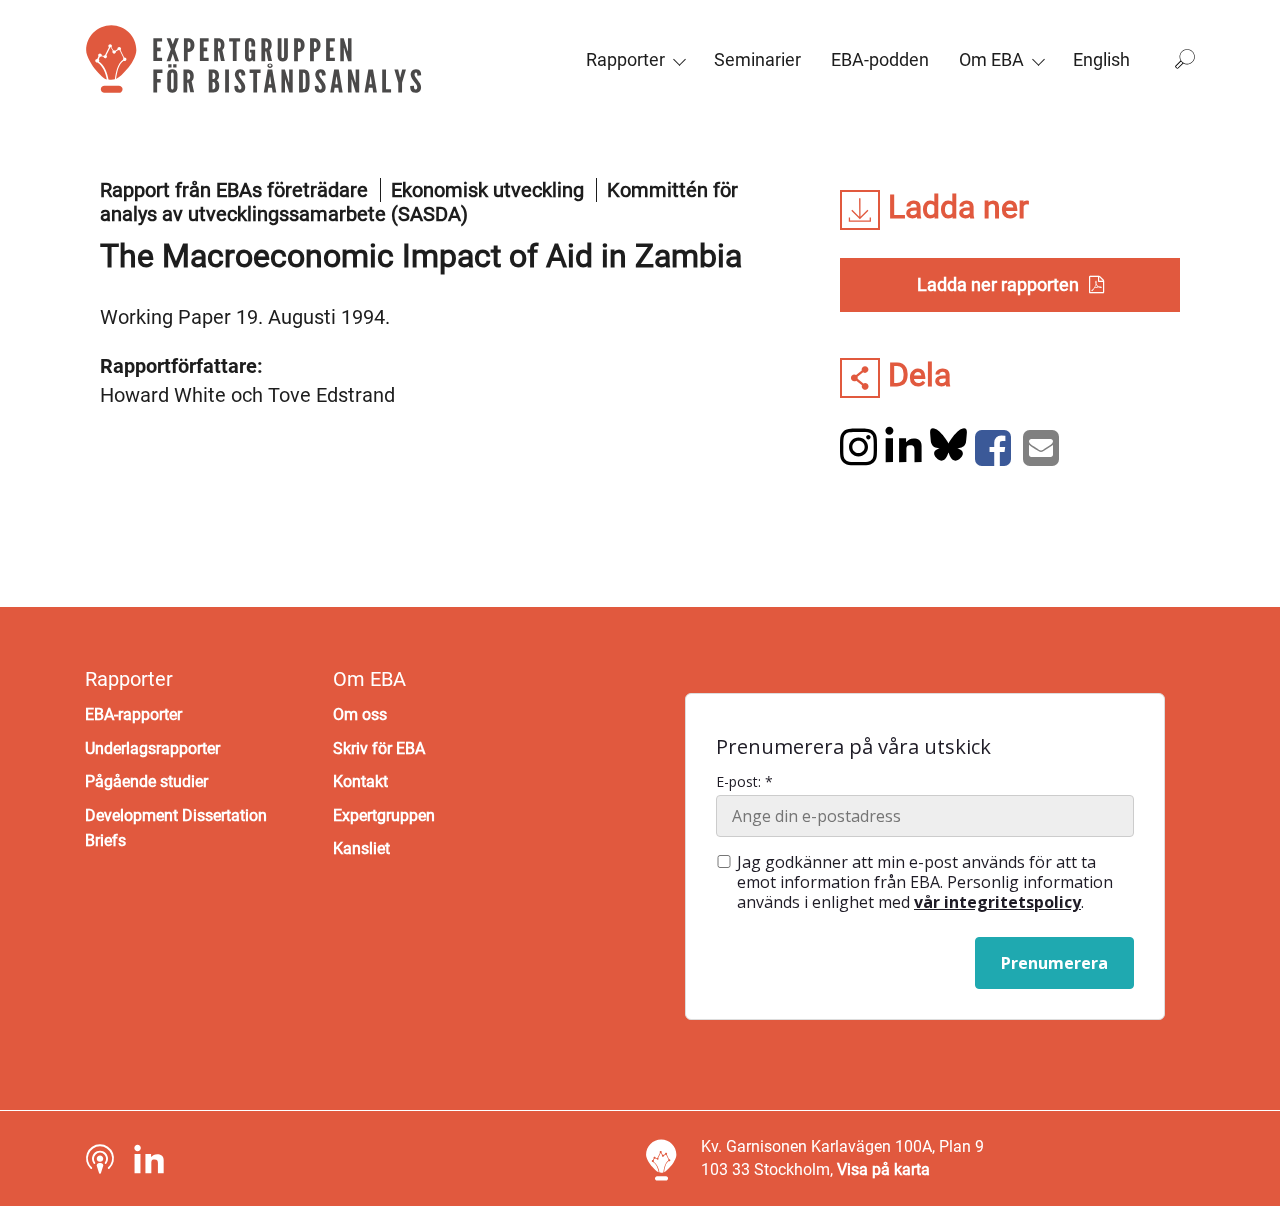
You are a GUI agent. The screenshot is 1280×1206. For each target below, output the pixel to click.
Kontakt (360, 781)
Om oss (360, 714)
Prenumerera (1054, 963)
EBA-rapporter (133, 714)
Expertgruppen (384, 815)
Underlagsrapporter (152, 748)
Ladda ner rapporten (998, 284)
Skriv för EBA (379, 748)
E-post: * (744, 782)
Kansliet (361, 848)
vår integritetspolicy (997, 902)
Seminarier (757, 59)
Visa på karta (883, 1169)
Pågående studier (146, 781)
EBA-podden (880, 59)
